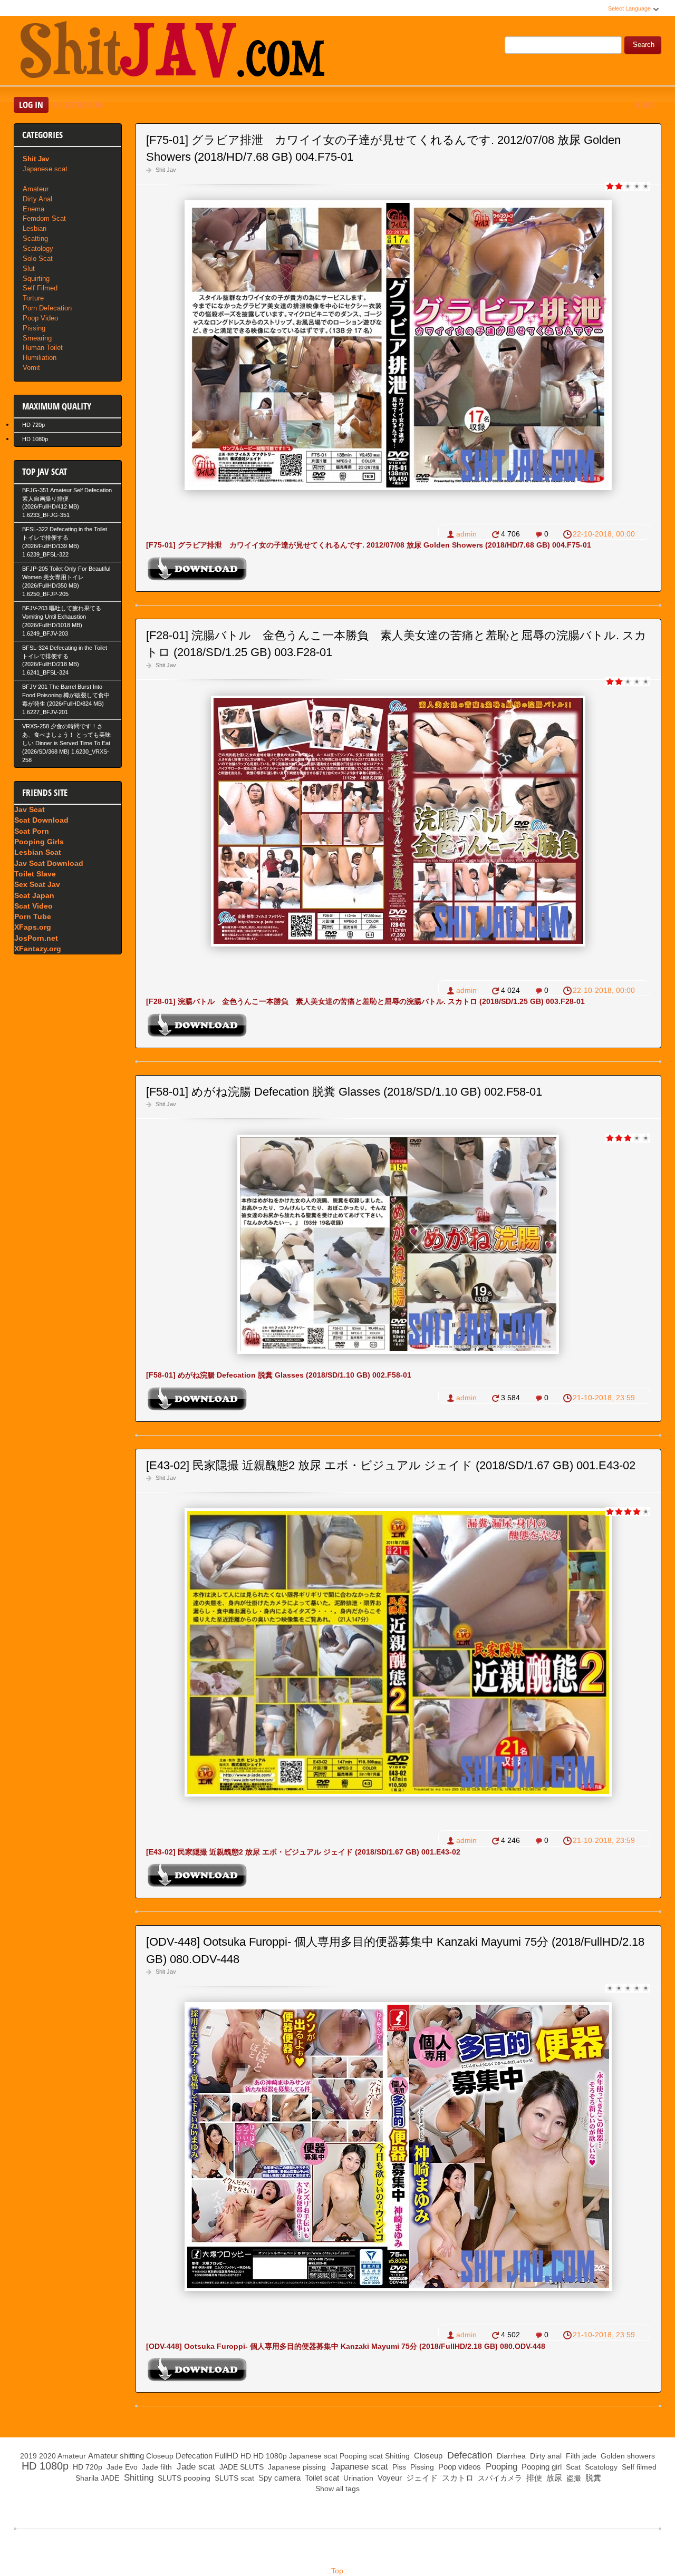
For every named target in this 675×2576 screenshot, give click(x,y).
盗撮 (573, 2478)
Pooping (353, 2456)
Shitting (397, 2456)
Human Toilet (43, 348)
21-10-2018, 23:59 (604, 1398)
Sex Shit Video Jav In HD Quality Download (172, 52)
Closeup (160, 2456)
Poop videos (459, 2467)
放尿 (553, 2478)
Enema (33, 209)
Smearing (37, 338)
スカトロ (457, 2478)
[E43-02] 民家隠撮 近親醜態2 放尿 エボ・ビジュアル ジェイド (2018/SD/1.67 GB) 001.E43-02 (391, 1465)
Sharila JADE (96, 2478)
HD (246, 2456)
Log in (31, 105)
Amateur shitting (116, 2456)
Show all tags (337, 2489)
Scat (572, 2467)
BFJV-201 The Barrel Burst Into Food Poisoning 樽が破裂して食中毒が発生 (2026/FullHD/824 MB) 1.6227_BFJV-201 (66, 699)
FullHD (226, 2456)
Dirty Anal (37, 199)
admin (466, 534)
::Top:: (337, 2571)
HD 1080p (35, 439)
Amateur (36, 189)
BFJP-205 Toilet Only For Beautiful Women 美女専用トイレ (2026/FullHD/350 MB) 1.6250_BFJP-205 (66, 581)
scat (376, 2456)
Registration (79, 105)
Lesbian (35, 228)
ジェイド (421, 2478)
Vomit (31, 368)
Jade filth (156, 2467)
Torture (33, 298)
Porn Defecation (47, 308)
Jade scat (195, 2467)
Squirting (36, 279)
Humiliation (40, 358)
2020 (47, 2456)
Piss (398, 2467)
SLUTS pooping (183, 2478)
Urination (357, 2478)
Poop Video (40, 318)
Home (645, 105)
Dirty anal (545, 2456)
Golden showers (627, 2456)
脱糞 (592, 2478)
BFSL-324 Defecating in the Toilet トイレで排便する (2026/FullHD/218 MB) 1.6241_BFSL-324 (65, 660)
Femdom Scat (44, 218)
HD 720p (33, 425)
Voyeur (389, 2478)
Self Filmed (40, 288)
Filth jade (580, 2456)
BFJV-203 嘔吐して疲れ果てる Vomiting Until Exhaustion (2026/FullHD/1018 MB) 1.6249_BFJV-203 (62, 621)
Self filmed (638, 2467)
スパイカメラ (499, 2478)
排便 (533, 2478)
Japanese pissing (296, 2467)
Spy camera (278, 2478)
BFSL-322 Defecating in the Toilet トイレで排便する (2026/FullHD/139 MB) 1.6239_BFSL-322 (65, 542)
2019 (28, 2456)
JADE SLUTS (240, 2467)
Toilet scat (321, 2478)
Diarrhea (510, 2456)
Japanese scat (45, 169)
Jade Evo (121, 2467)
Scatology (38, 248)
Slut (29, 269)
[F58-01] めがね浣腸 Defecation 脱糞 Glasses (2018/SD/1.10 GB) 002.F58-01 (344, 1092)
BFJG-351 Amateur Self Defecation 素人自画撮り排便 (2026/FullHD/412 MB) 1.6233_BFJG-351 (67, 503)
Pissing (34, 328)
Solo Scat (38, 258)
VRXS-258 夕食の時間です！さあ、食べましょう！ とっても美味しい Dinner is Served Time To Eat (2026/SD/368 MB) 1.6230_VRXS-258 (66, 743)
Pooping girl (541, 2467)
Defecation (194, 2456)
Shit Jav (166, 170)
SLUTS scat (233, 2478)
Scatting (35, 238)
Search (644, 45)
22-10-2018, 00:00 (604, 534)
